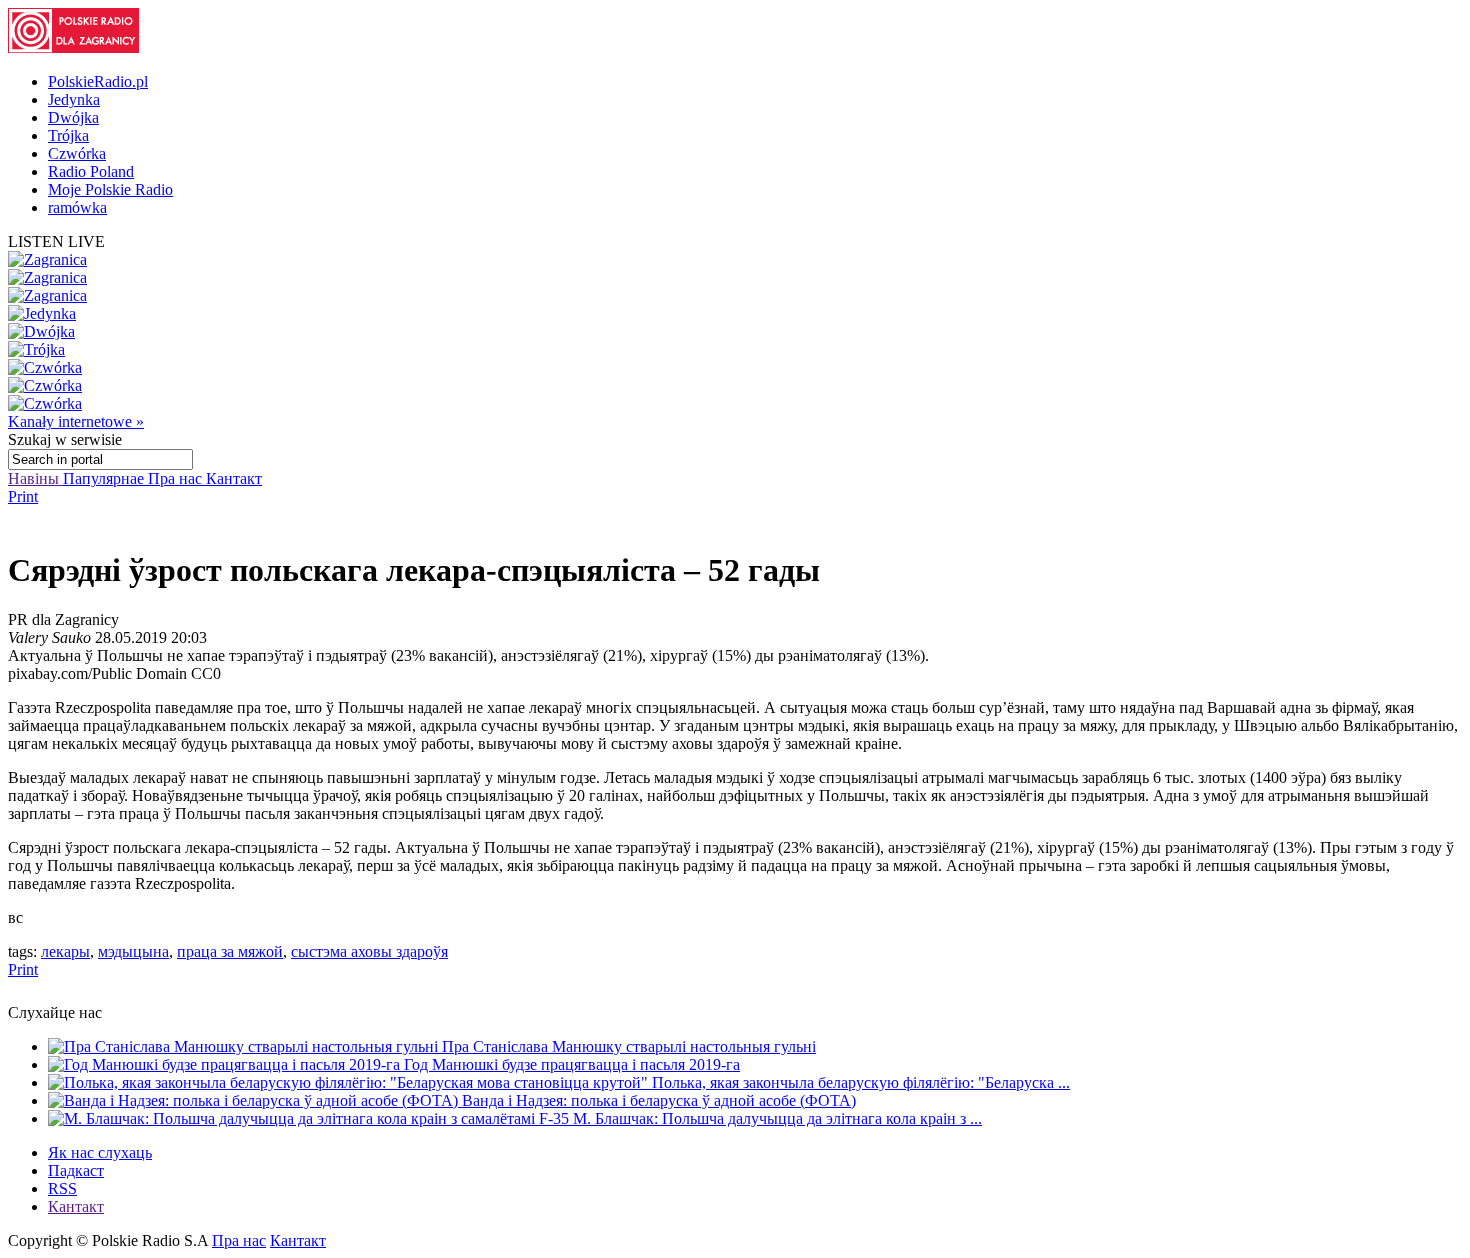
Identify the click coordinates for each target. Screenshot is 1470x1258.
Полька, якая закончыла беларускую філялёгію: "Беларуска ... (861, 1082)
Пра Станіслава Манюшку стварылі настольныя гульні (629, 1046)
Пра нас (177, 478)
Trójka (68, 135)
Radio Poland (91, 171)
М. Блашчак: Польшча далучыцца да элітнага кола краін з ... (777, 1118)
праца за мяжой (230, 951)
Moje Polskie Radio (110, 189)
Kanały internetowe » (76, 421)
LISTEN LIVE (56, 241)
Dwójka (73, 117)
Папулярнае (105, 478)
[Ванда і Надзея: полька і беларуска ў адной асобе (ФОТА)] (255, 1100)
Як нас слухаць (100, 1152)
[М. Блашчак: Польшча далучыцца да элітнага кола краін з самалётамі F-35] (310, 1118)
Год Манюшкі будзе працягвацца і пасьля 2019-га (572, 1064)
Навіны (35, 478)
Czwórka (77, 153)
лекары (65, 951)
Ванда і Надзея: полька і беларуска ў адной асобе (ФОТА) (659, 1100)
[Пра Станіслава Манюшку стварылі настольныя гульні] (245, 1046)
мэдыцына (133, 951)
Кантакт (234, 478)
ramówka (77, 207)
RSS (62, 1188)
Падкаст (76, 1170)
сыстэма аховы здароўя (369, 951)
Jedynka (74, 99)
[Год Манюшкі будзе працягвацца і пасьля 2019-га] (226, 1064)
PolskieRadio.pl (98, 81)
